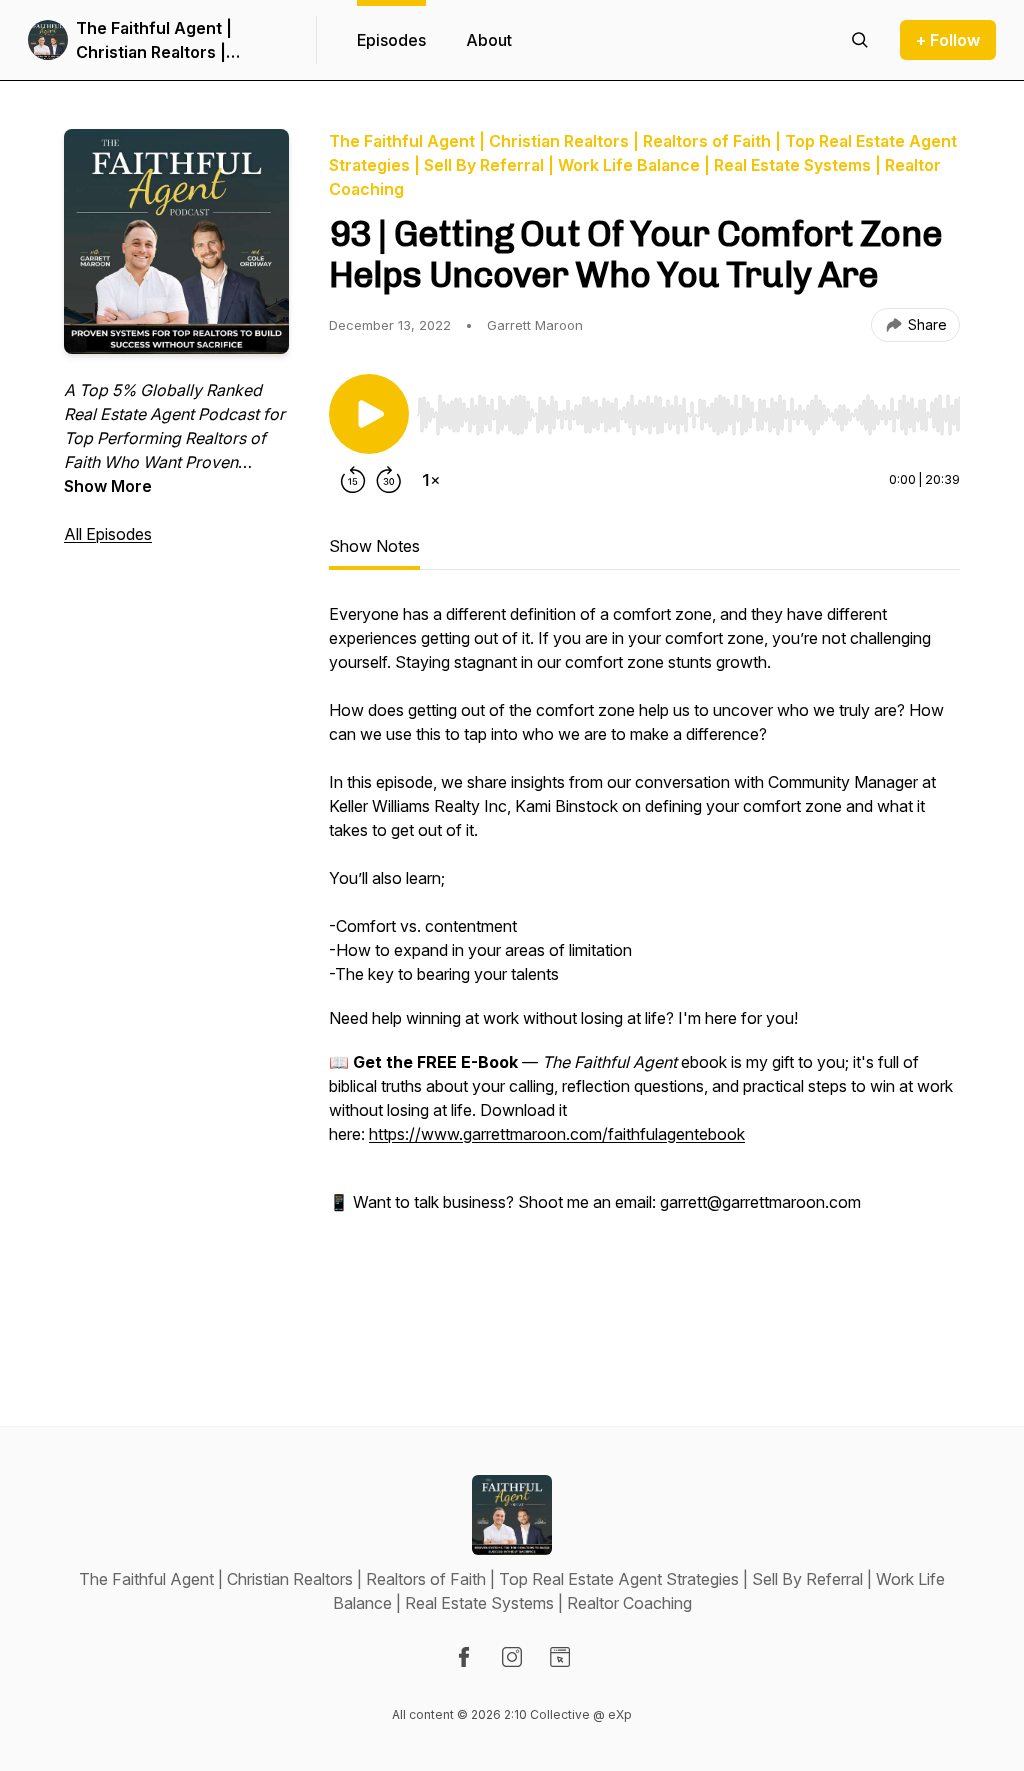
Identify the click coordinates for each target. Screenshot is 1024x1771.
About (489, 40)
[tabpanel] (644, 974)
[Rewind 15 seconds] (353, 480)
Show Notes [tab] (374, 546)
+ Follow (948, 40)
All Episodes (108, 534)
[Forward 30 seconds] (389, 480)
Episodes (391, 40)
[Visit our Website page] (560, 1657)
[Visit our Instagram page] (512, 1657)
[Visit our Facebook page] (464, 1657)
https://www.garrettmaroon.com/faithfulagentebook (557, 1134)
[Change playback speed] (431, 480)
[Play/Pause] (369, 414)
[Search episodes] (860, 40)
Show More (108, 486)
